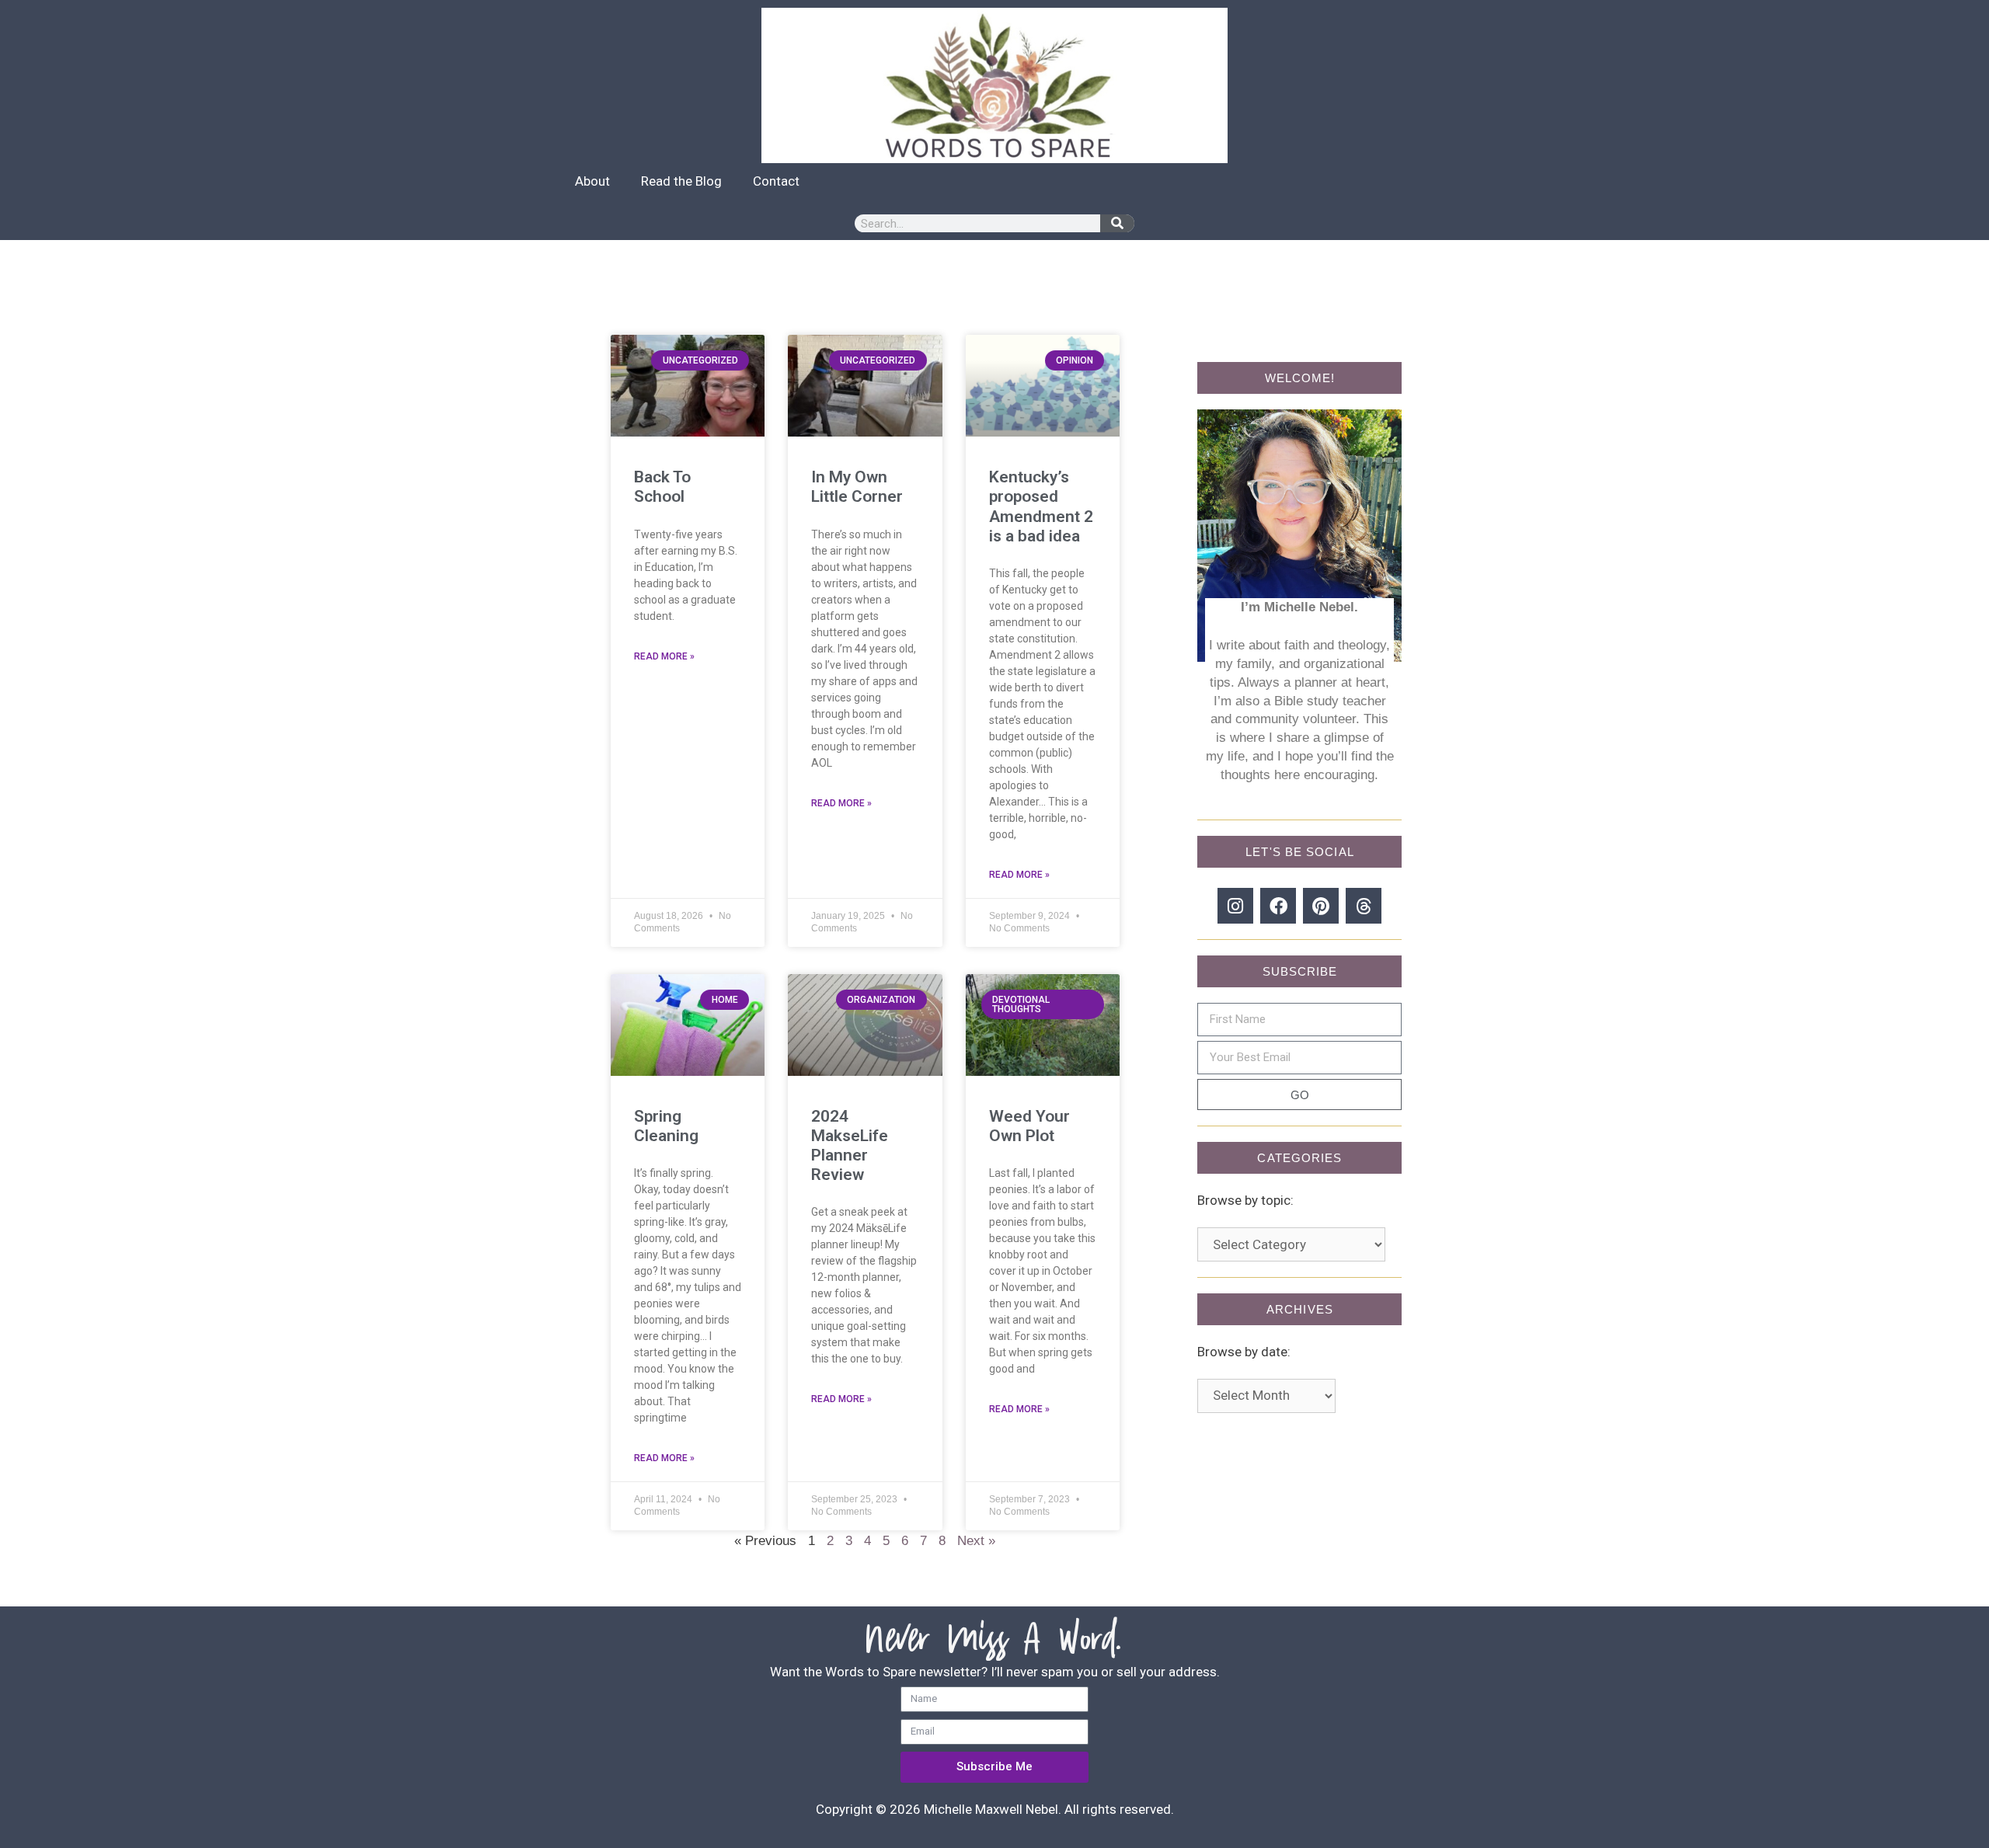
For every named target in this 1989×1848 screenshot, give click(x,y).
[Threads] (1364, 906)
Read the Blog (681, 181)
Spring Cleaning (666, 1126)
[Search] (1117, 223)
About (592, 181)
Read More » (664, 656)
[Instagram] (1235, 906)
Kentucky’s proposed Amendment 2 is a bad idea (1041, 506)
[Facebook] (1278, 906)
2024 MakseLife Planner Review (850, 1146)
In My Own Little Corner (857, 487)
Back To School (662, 487)
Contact (776, 181)
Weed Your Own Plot (1029, 1126)
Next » (976, 1541)
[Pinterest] (1321, 906)
